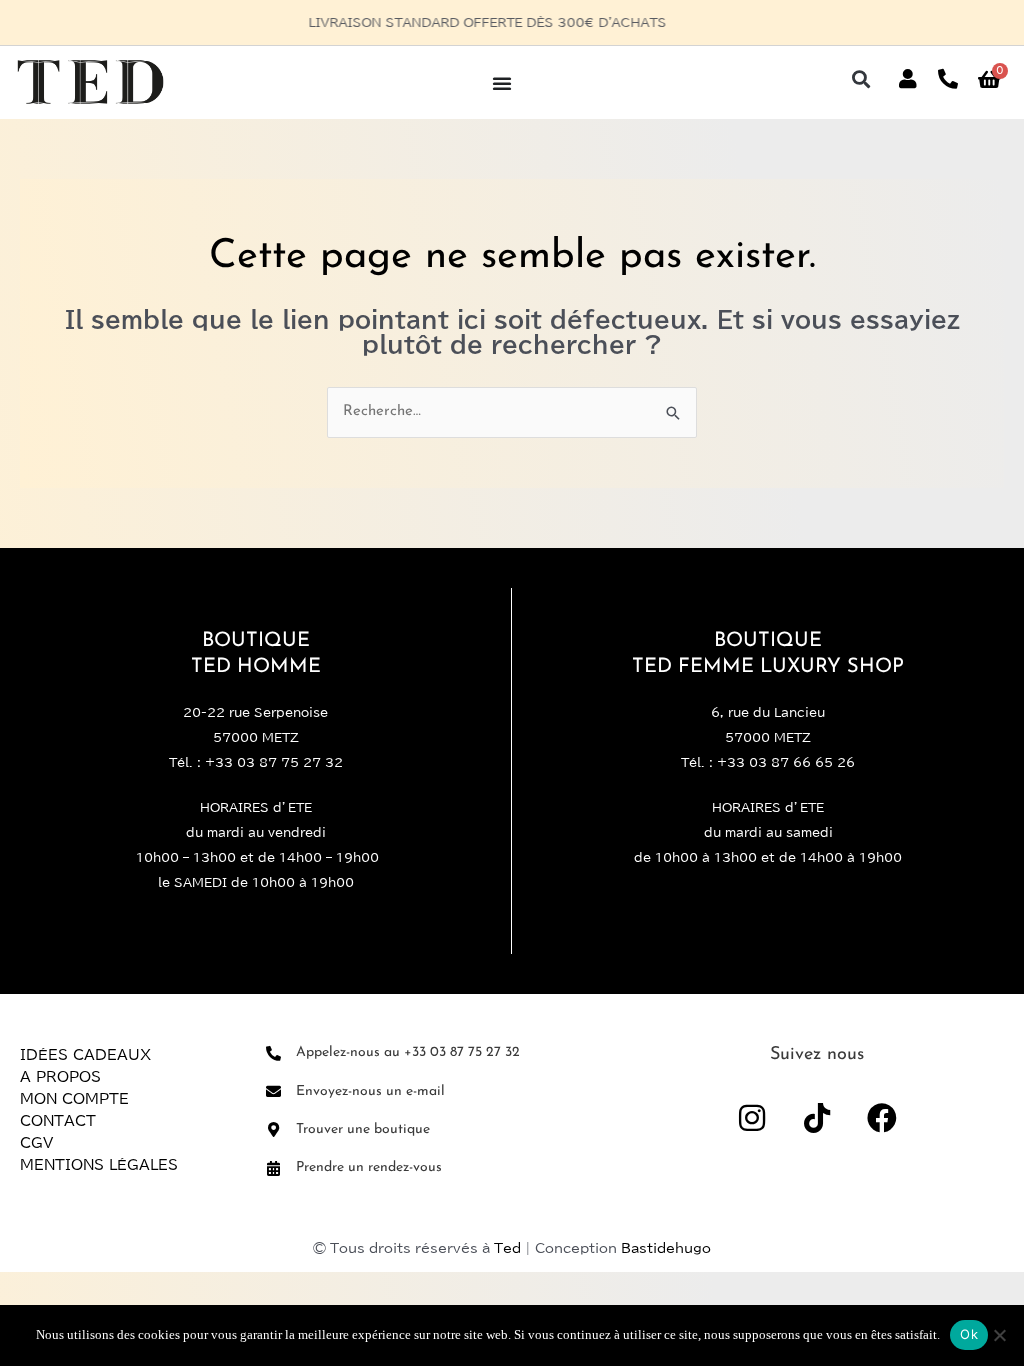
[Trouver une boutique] (273, 1129)
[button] (861, 79)
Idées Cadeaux (85, 1055)
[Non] (999, 1335)
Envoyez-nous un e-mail (370, 1091)
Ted (507, 1248)
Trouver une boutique (363, 1129)
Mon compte (74, 1099)
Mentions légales (99, 1165)
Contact (58, 1121)
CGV (36, 1143)
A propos (60, 1077)
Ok (969, 1334)
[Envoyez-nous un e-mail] (273, 1091)
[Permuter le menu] (502, 83)
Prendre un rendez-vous (369, 1167)
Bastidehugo (666, 1248)
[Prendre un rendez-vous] (273, 1168)
